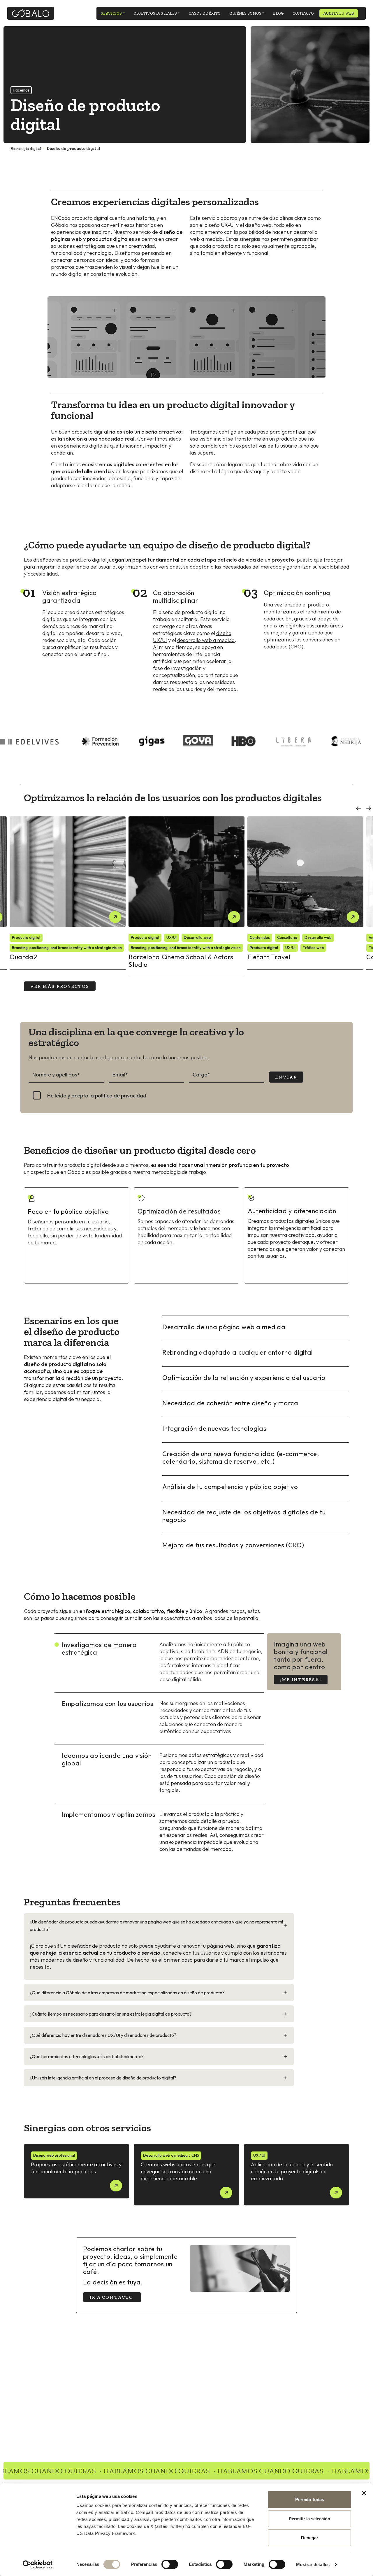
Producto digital (26, 937)
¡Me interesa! (301, 1680)
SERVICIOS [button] (111, 13)
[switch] (170, 2564)
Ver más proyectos (60, 986)
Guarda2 (23, 957)
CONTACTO (303, 13)
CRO (296, 647)
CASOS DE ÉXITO (205, 13)
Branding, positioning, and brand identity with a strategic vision (67, 948)
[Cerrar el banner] (364, 2493)
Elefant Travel (269, 957)
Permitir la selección (309, 2519)
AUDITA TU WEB (339, 13)
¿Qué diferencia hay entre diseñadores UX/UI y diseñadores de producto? (103, 2035)
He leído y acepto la (97, 1096)
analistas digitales (284, 626)
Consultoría (287, 937)
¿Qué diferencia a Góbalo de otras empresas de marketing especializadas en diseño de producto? (127, 1993)
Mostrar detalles (313, 2564)
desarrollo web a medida (206, 640)
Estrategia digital (26, 149)
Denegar (310, 2538)
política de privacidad (121, 1096)
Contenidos (260, 937)
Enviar (286, 1077)
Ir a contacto (112, 2297)
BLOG (278, 13)
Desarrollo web (197, 937)
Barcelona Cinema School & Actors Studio (181, 961)
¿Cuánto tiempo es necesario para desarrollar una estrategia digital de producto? (111, 2014)
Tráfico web (313, 948)
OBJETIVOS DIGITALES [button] (155, 13)
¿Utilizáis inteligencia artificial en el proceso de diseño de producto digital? (103, 2078)
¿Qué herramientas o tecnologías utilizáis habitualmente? (87, 2056)
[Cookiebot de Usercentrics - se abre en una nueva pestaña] (38, 2565)
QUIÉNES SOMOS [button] (245, 13)
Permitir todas (310, 2499)
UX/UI (171, 937)
